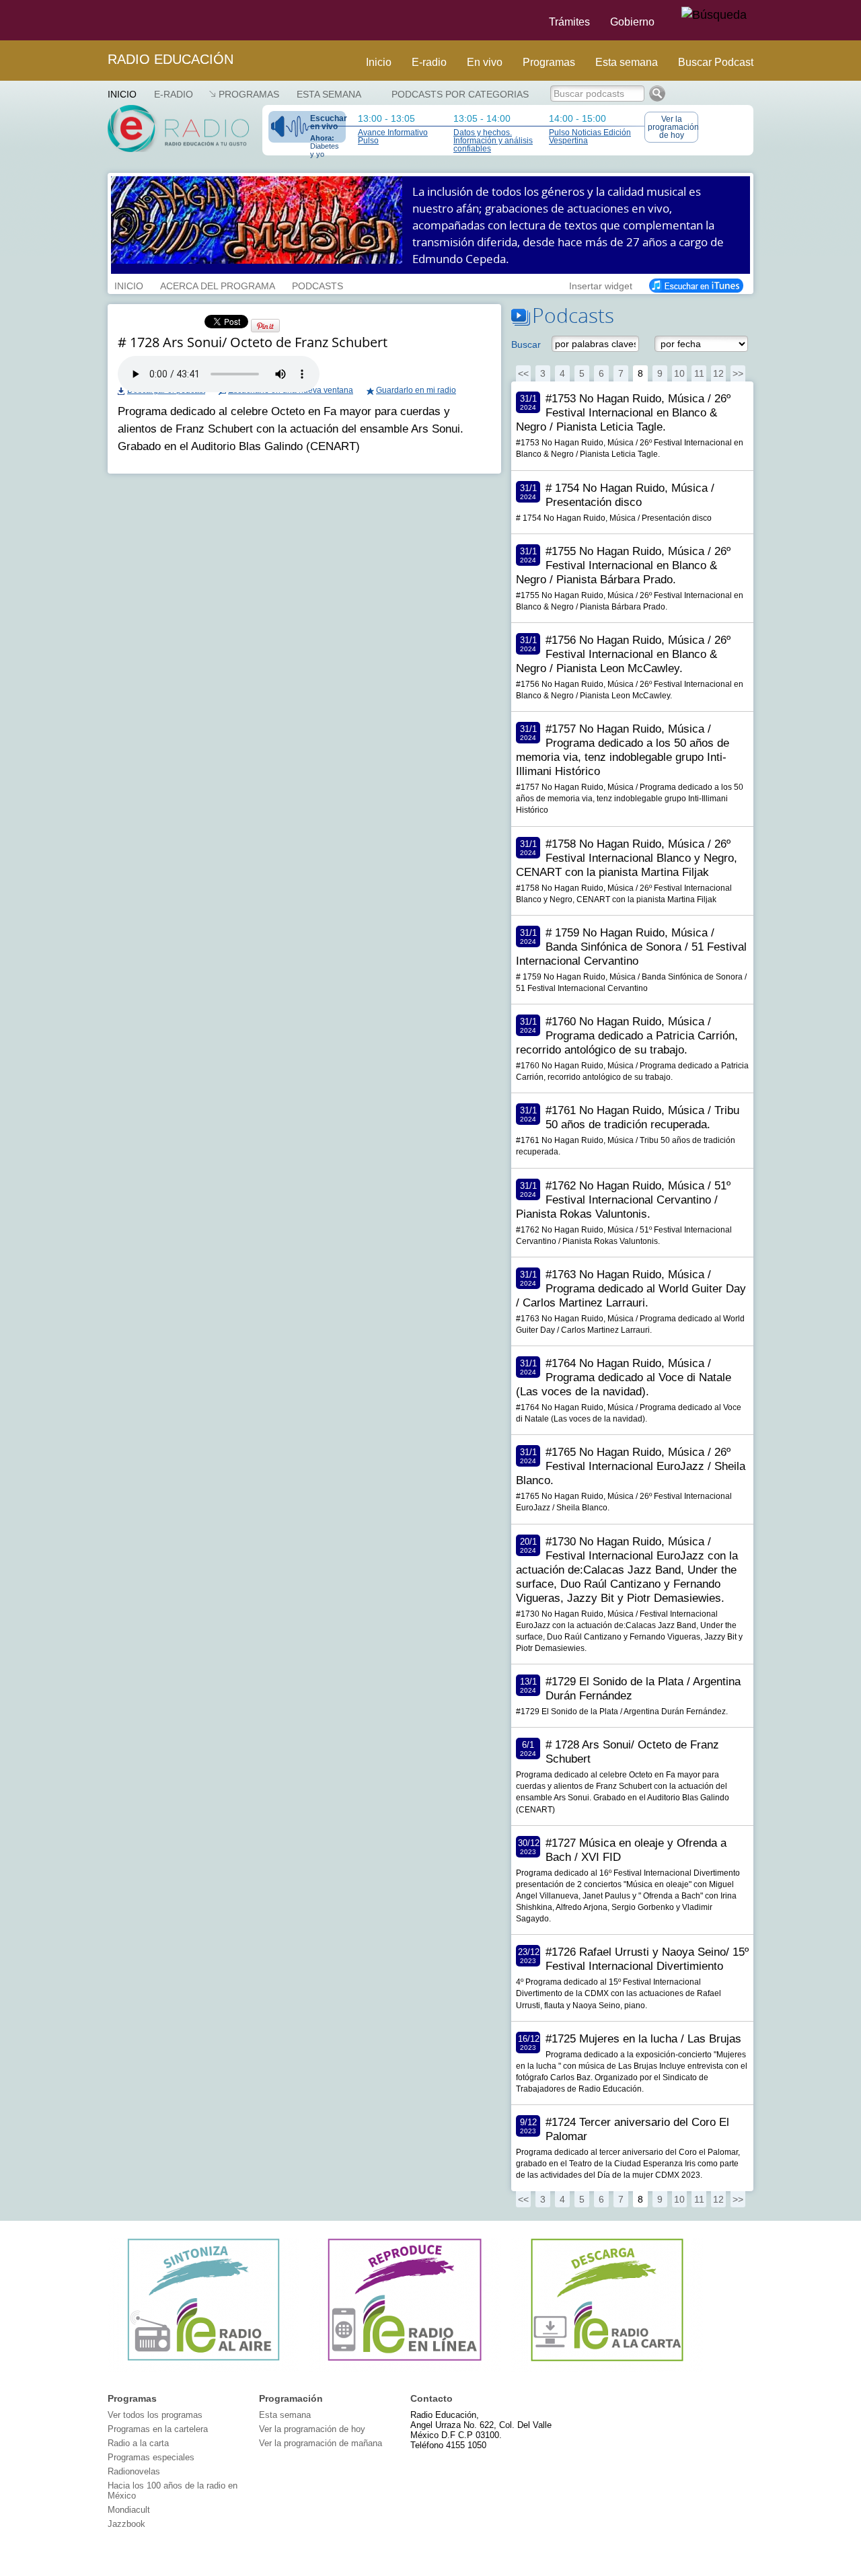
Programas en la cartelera (158, 2429)
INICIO (129, 285)
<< (523, 373)
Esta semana (627, 62)
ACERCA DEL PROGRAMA (218, 285)
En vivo (485, 62)
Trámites (569, 22)
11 (699, 373)
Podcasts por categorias (460, 94)
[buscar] (714, 15)
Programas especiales (151, 2457)
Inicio (379, 62)
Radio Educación (171, 59)
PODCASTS (317, 285)
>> (738, 373)
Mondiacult (129, 2510)
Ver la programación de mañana (321, 2443)
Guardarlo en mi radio (416, 390)
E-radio (429, 62)
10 (679, 373)
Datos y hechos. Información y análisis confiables (493, 141)
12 (718, 373)
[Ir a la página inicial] (100, 20)
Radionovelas (134, 2471)
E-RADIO (174, 94)
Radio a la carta (138, 2443)
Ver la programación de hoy (673, 127)
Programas (549, 62)
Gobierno (632, 22)
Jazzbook (126, 2524)
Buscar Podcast (716, 62)
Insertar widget (601, 285)
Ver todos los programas (155, 2415)
